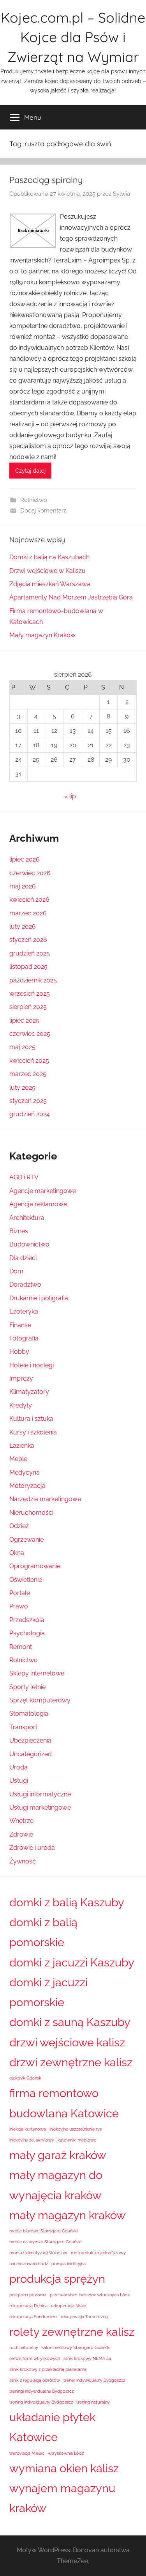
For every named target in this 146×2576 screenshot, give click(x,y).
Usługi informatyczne (40, 1794)
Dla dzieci (23, 1258)
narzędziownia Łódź (29, 2264)
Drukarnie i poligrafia (39, 1298)
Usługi (19, 1781)
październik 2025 (33, 980)
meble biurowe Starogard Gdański (43, 2231)
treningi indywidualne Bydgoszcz (41, 2391)
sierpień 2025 (28, 1007)
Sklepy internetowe (37, 1673)
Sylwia (121, 194)
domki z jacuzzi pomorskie (48, 1992)
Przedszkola (27, 1620)
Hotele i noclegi (32, 1365)
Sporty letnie (27, 1687)
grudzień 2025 (30, 953)
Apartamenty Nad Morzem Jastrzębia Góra (71, 597)
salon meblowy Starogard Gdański (76, 2347)
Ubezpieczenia (30, 1740)
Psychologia (27, 1633)
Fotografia (24, 1338)
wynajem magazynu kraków (62, 2498)
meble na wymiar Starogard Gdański (45, 2242)
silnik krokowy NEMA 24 (87, 2358)
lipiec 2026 (25, 859)
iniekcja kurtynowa (28, 2129)
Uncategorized (31, 1754)
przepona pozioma (28, 2295)
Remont (21, 1647)
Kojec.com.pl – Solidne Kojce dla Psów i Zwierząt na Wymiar (73, 37)
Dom (16, 1271)
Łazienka (22, 1446)
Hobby (19, 1352)
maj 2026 (23, 886)
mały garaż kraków (58, 2155)
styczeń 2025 (28, 1101)
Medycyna (25, 1472)
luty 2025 (22, 1088)
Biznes (19, 1231)
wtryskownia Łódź (66, 2453)
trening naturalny (93, 2402)
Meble (18, 1459)
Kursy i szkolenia (33, 1432)
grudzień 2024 (30, 1114)
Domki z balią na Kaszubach (49, 557)
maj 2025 (22, 1047)
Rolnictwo (34, 500)
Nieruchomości (31, 1513)
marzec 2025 (28, 1074)
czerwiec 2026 (30, 873)
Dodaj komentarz (43, 511)
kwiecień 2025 (29, 1061)
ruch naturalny (24, 2347)
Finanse (20, 1325)
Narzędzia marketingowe (45, 1499)
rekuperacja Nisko (69, 2306)
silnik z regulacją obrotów (35, 2380)
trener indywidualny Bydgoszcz (94, 2380)
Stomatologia (29, 1713)
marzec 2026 (28, 913)
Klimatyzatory (29, 1392)
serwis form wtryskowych (35, 2358)
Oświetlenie (26, 1580)
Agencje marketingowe (43, 1191)
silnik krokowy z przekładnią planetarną (48, 2369)
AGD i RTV (24, 1177)
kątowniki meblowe (77, 2140)
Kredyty (21, 1405)
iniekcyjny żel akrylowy (32, 2140)
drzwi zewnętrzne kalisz (71, 2062)
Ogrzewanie (26, 1540)
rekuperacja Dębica (28, 2306)
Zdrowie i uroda (32, 1848)
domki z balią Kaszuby (67, 1902)
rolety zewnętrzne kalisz (72, 2332)
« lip (70, 796)
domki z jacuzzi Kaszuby (72, 1962)
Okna (17, 1553)
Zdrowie (21, 1834)
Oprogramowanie (35, 1566)
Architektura (27, 1218)
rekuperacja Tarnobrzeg (84, 2317)
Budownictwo (29, 1244)
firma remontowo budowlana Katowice (64, 2103)
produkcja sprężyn (57, 2279)
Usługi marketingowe (40, 1807)
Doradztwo (25, 1284)
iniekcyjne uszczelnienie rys (76, 2129)
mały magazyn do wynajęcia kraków (56, 2185)
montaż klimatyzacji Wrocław (38, 2253)
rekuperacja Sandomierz (33, 2317)
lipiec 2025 (24, 1020)
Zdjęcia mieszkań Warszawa (50, 584)
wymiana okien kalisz (64, 2468)
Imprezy (21, 1378)
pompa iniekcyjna (69, 2264)
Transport (23, 1727)
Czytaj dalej (30, 471)
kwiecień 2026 (29, 900)
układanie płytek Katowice (52, 2427)
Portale (20, 1593)
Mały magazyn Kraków (42, 635)
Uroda (18, 1767)
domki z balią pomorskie (43, 1932)
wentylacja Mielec (27, 2453)
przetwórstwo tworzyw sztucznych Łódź (90, 2295)
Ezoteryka (24, 1311)
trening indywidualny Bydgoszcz (41, 2402)
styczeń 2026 (28, 940)
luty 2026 (23, 926)
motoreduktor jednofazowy (98, 2253)
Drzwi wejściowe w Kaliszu (47, 571)
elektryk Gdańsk (25, 2078)
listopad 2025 (28, 967)
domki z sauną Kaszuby (70, 2022)
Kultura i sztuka (31, 1419)
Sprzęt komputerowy (40, 1700)
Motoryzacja (27, 1486)
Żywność (23, 1861)
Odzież (19, 1526)
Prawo (19, 1606)
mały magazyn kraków (68, 2215)
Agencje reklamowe (38, 1204)
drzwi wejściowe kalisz (67, 2042)
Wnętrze (21, 1821)
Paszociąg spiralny (46, 180)
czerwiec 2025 (30, 1034)
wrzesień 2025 (30, 994)
